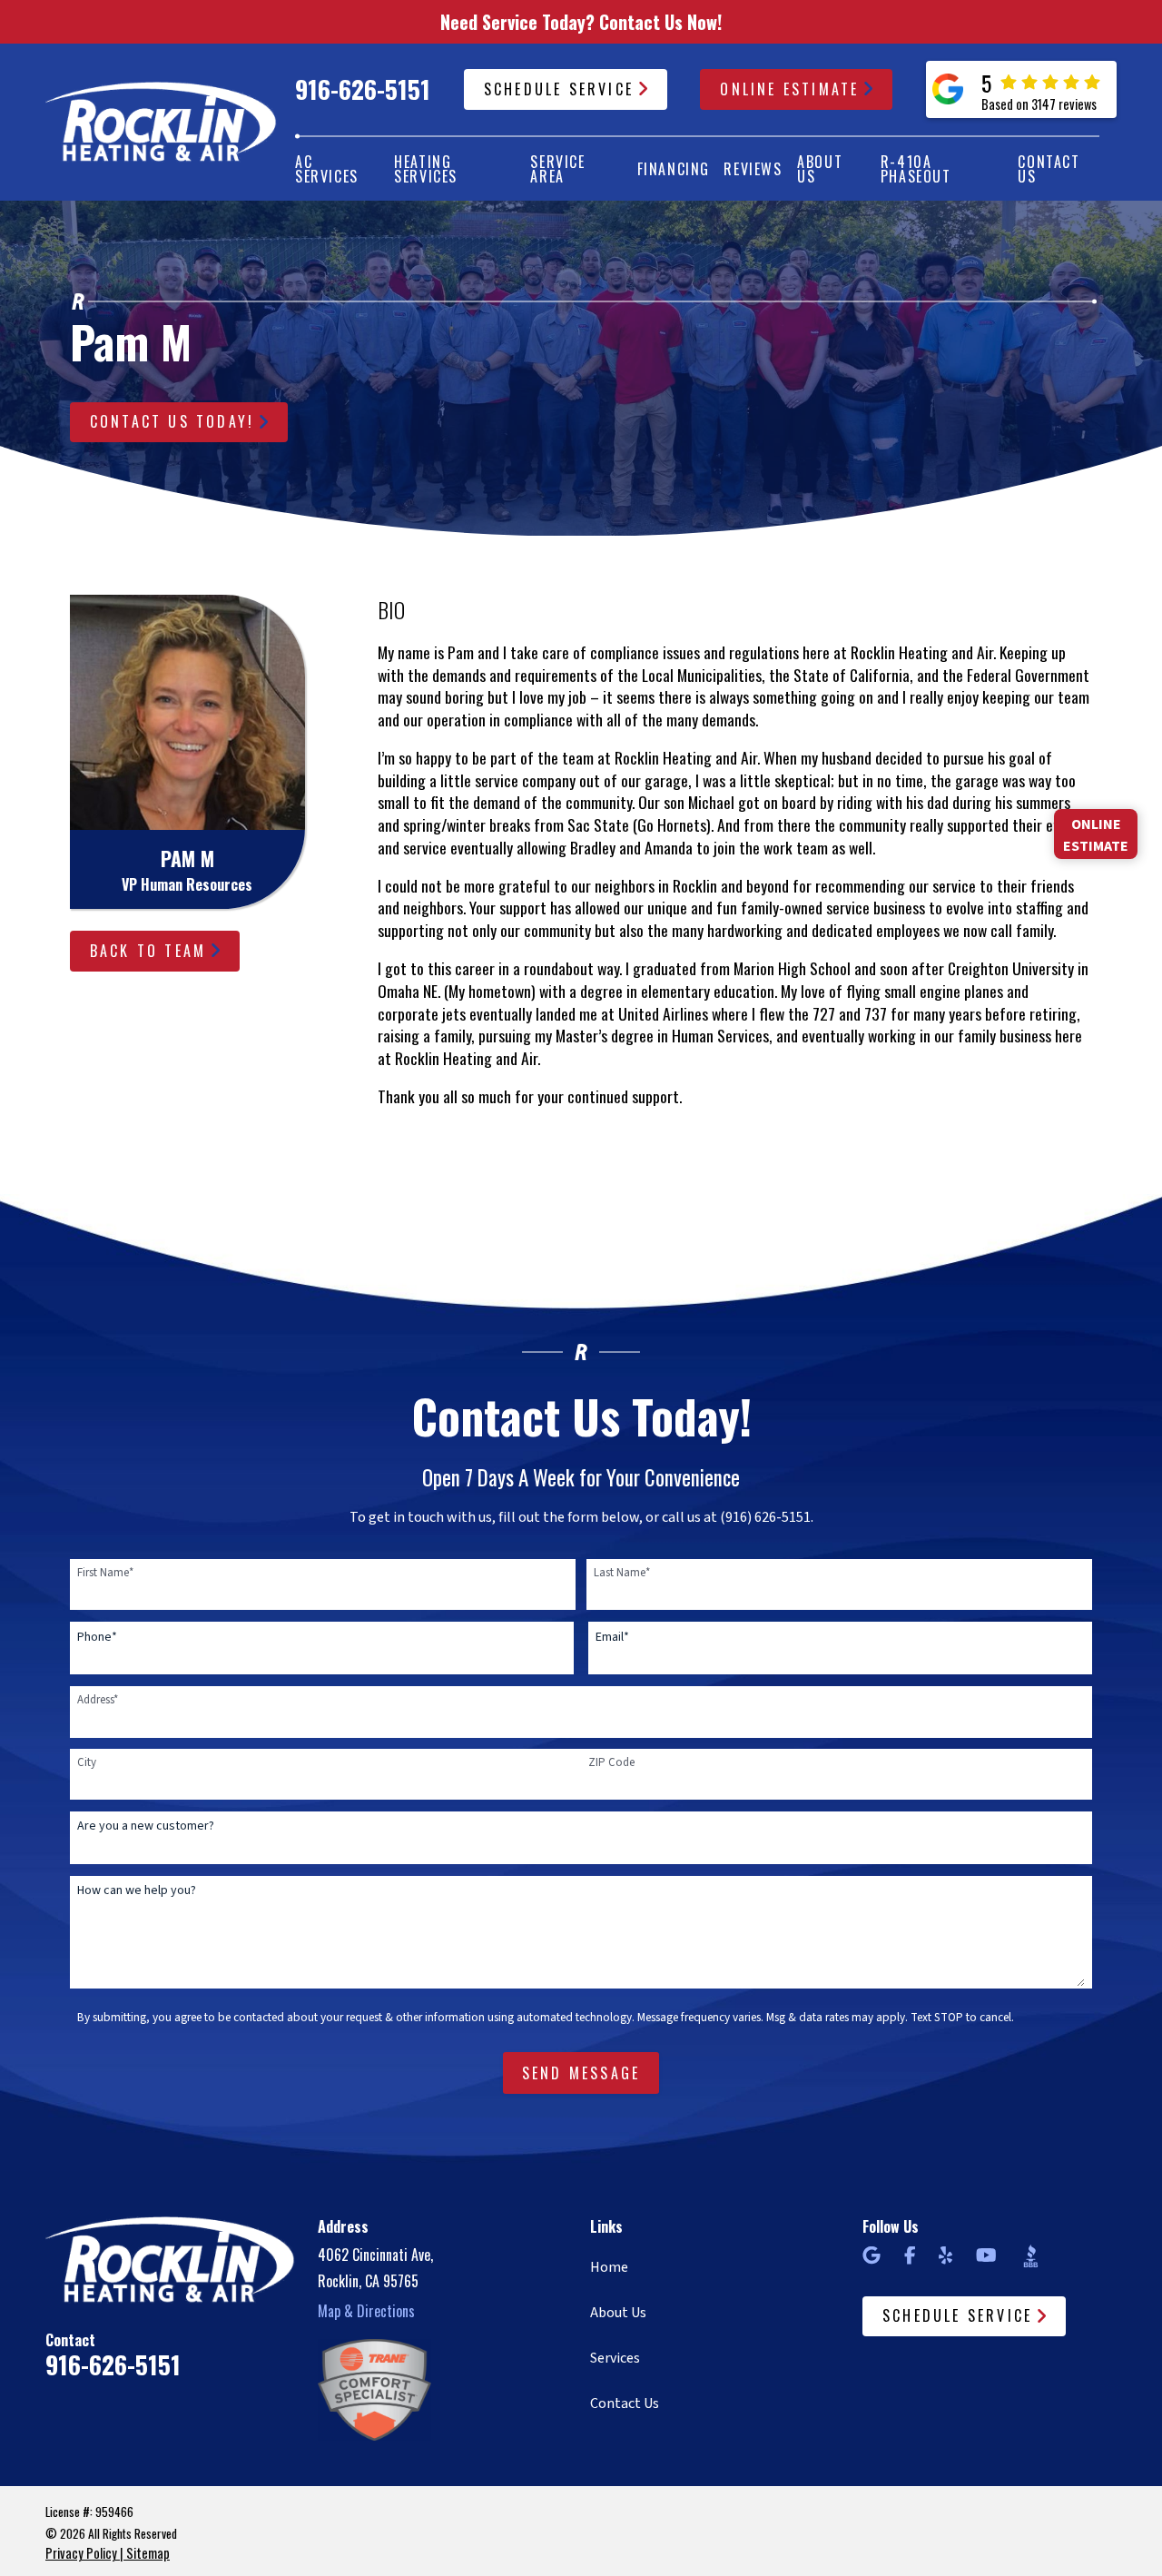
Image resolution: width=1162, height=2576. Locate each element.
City (87, 1762)
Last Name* (622, 1573)
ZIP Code (611, 1762)
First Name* (105, 1573)
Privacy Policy (81, 2553)
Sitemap (148, 2553)
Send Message (581, 2073)
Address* (98, 1700)
